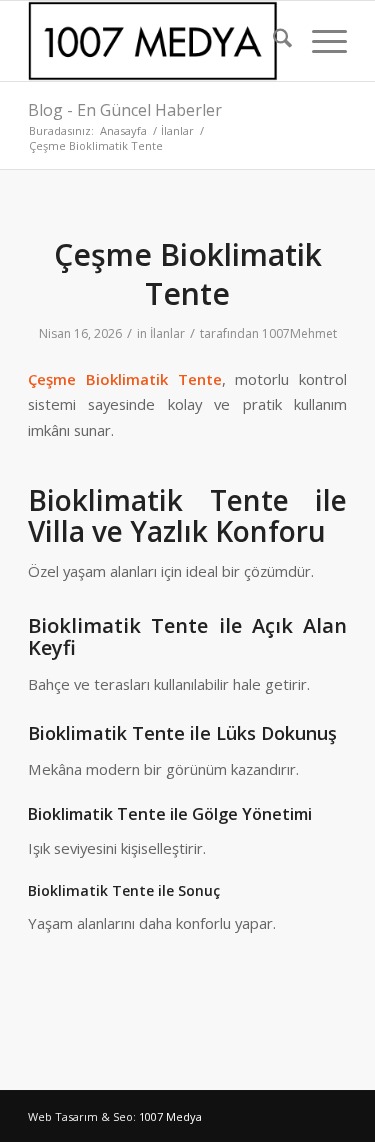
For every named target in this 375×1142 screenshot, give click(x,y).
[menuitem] (272, 41)
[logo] (155, 41)
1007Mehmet (299, 333)
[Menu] (319, 41)
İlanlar (167, 333)
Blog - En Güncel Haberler (125, 110)
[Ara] (272, 41)
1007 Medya (170, 1116)
